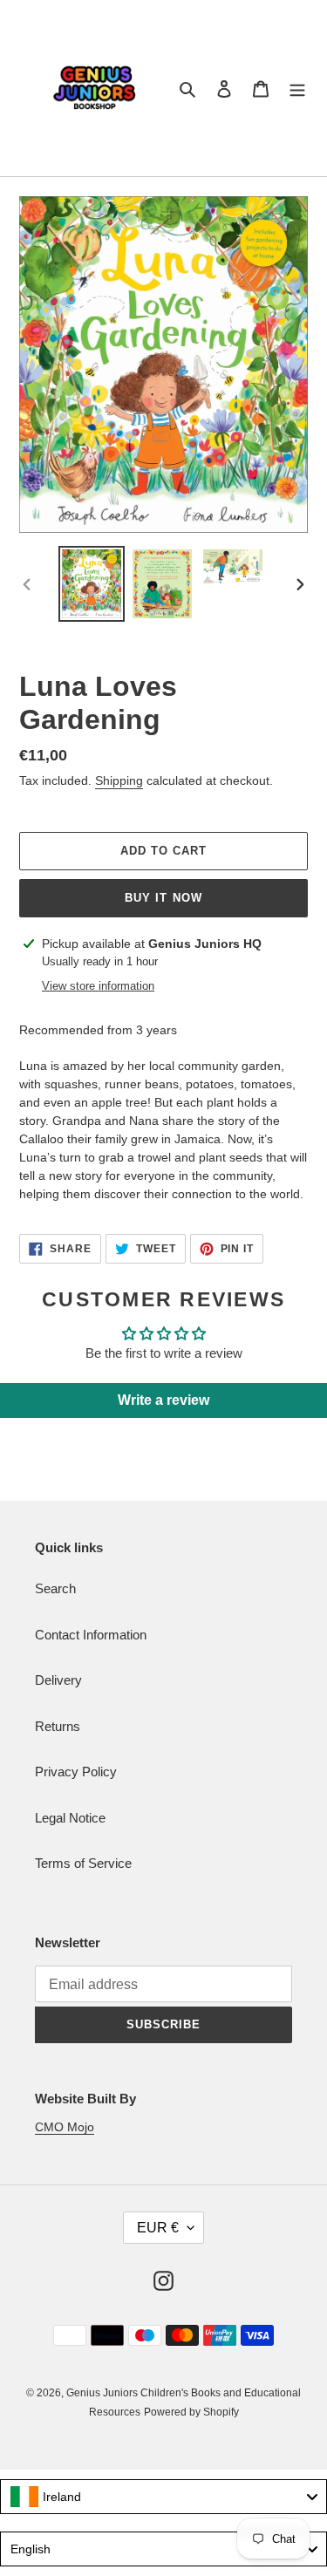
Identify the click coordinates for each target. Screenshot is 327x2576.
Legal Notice (70, 1818)
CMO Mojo (65, 2127)
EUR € (158, 2228)
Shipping (119, 780)
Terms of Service (83, 1863)
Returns (58, 1726)
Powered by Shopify (191, 2412)
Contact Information (91, 1635)
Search (55, 1588)
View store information (98, 986)
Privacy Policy (76, 1772)
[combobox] (163, 2497)
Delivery (58, 1680)
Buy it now (163, 898)
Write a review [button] (163, 1400)
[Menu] (297, 89)
